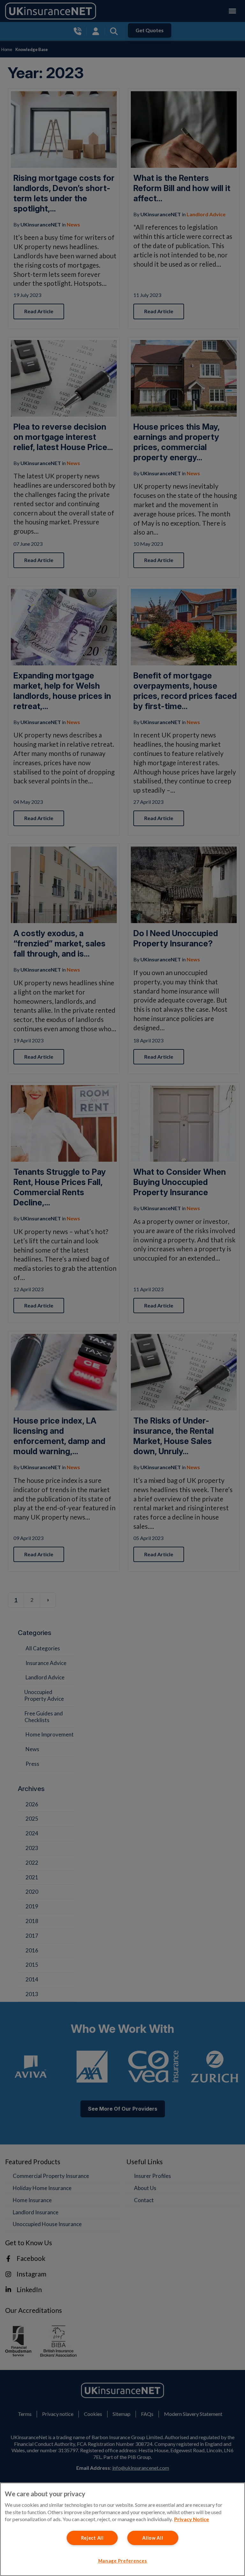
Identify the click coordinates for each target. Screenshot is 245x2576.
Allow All (153, 2538)
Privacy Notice (192, 2519)
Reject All (92, 2538)
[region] (122, 2529)
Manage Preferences (123, 2561)
